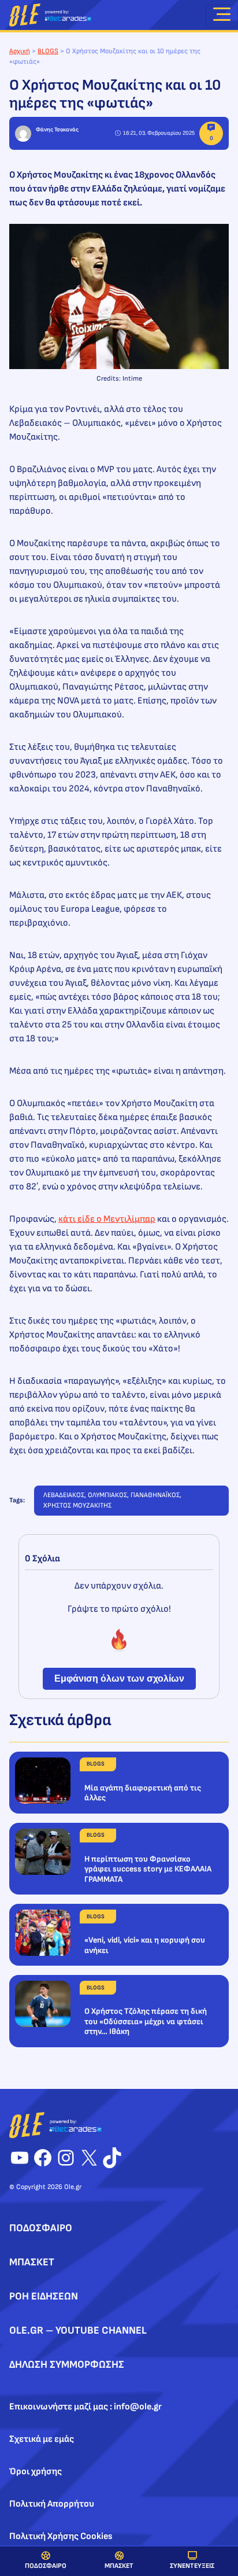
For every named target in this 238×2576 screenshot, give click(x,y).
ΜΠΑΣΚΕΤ (119, 2566)
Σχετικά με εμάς (42, 2439)
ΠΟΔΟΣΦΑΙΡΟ (46, 2566)
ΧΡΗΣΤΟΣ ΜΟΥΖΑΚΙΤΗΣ (77, 1506)
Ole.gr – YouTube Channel (78, 2330)
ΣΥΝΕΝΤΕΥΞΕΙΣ (192, 2566)
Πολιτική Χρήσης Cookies (61, 2536)
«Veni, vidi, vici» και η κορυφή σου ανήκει (145, 1945)
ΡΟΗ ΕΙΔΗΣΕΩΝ (44, 2296)
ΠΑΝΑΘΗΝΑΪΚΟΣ (155, 1495)
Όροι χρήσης (36, 2472)
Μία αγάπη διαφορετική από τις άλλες (143, 1793)
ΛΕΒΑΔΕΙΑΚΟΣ (64, 1495)
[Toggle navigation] (222, 16)
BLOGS (48, 51)
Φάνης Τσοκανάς (57, 130)
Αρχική (20, 51)
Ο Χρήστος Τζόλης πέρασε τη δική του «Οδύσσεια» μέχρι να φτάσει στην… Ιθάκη (146, 2021)
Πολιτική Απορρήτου (52, 2504)
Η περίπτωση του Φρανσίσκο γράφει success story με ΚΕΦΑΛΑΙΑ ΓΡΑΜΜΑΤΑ (148, 1869)
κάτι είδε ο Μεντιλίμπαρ (107, 1219)
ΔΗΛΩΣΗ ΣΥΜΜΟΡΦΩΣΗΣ (67, 2365)
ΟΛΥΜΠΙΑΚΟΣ (107, 1495)
